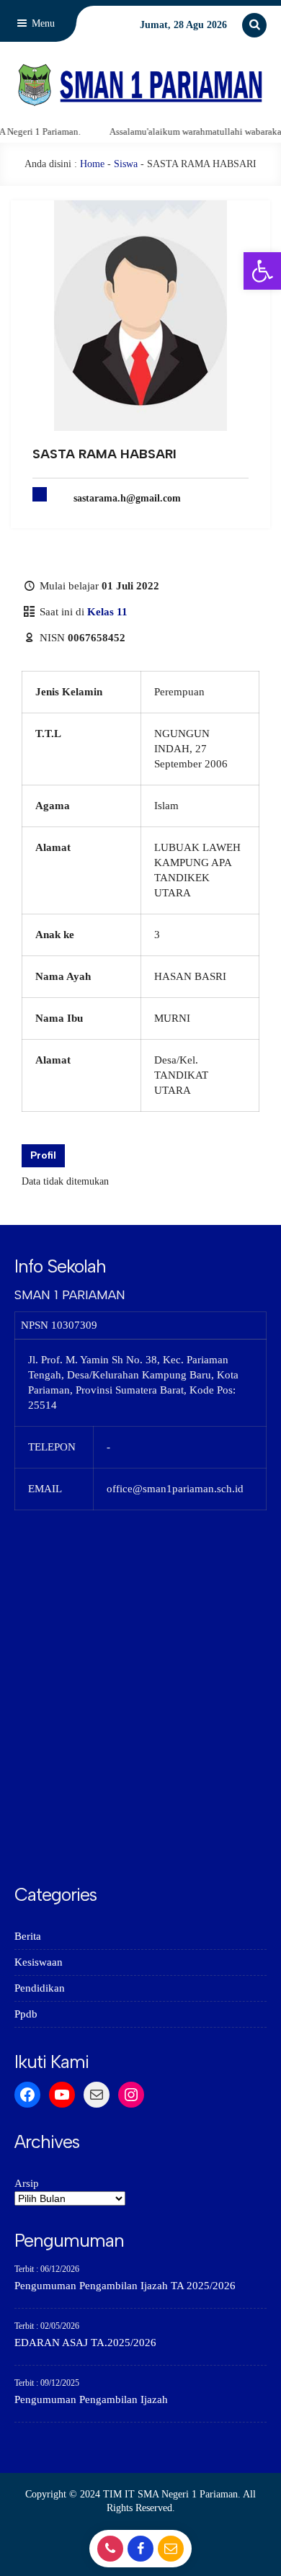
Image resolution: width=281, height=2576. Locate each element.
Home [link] (92, 164)
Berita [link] (28, 1936)
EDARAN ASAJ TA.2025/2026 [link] (85, 2343)
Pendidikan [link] (40, 1988)
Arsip (27, 2183)
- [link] (108, 2553)
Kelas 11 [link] (107, 612)
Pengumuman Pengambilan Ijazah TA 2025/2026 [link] (125, 2286)
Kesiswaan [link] (39, 1962)
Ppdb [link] (26, 2014)
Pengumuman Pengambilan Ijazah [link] (91, 2399)
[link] (262, 271)
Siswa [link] (126, 164)
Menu (42, 23)
